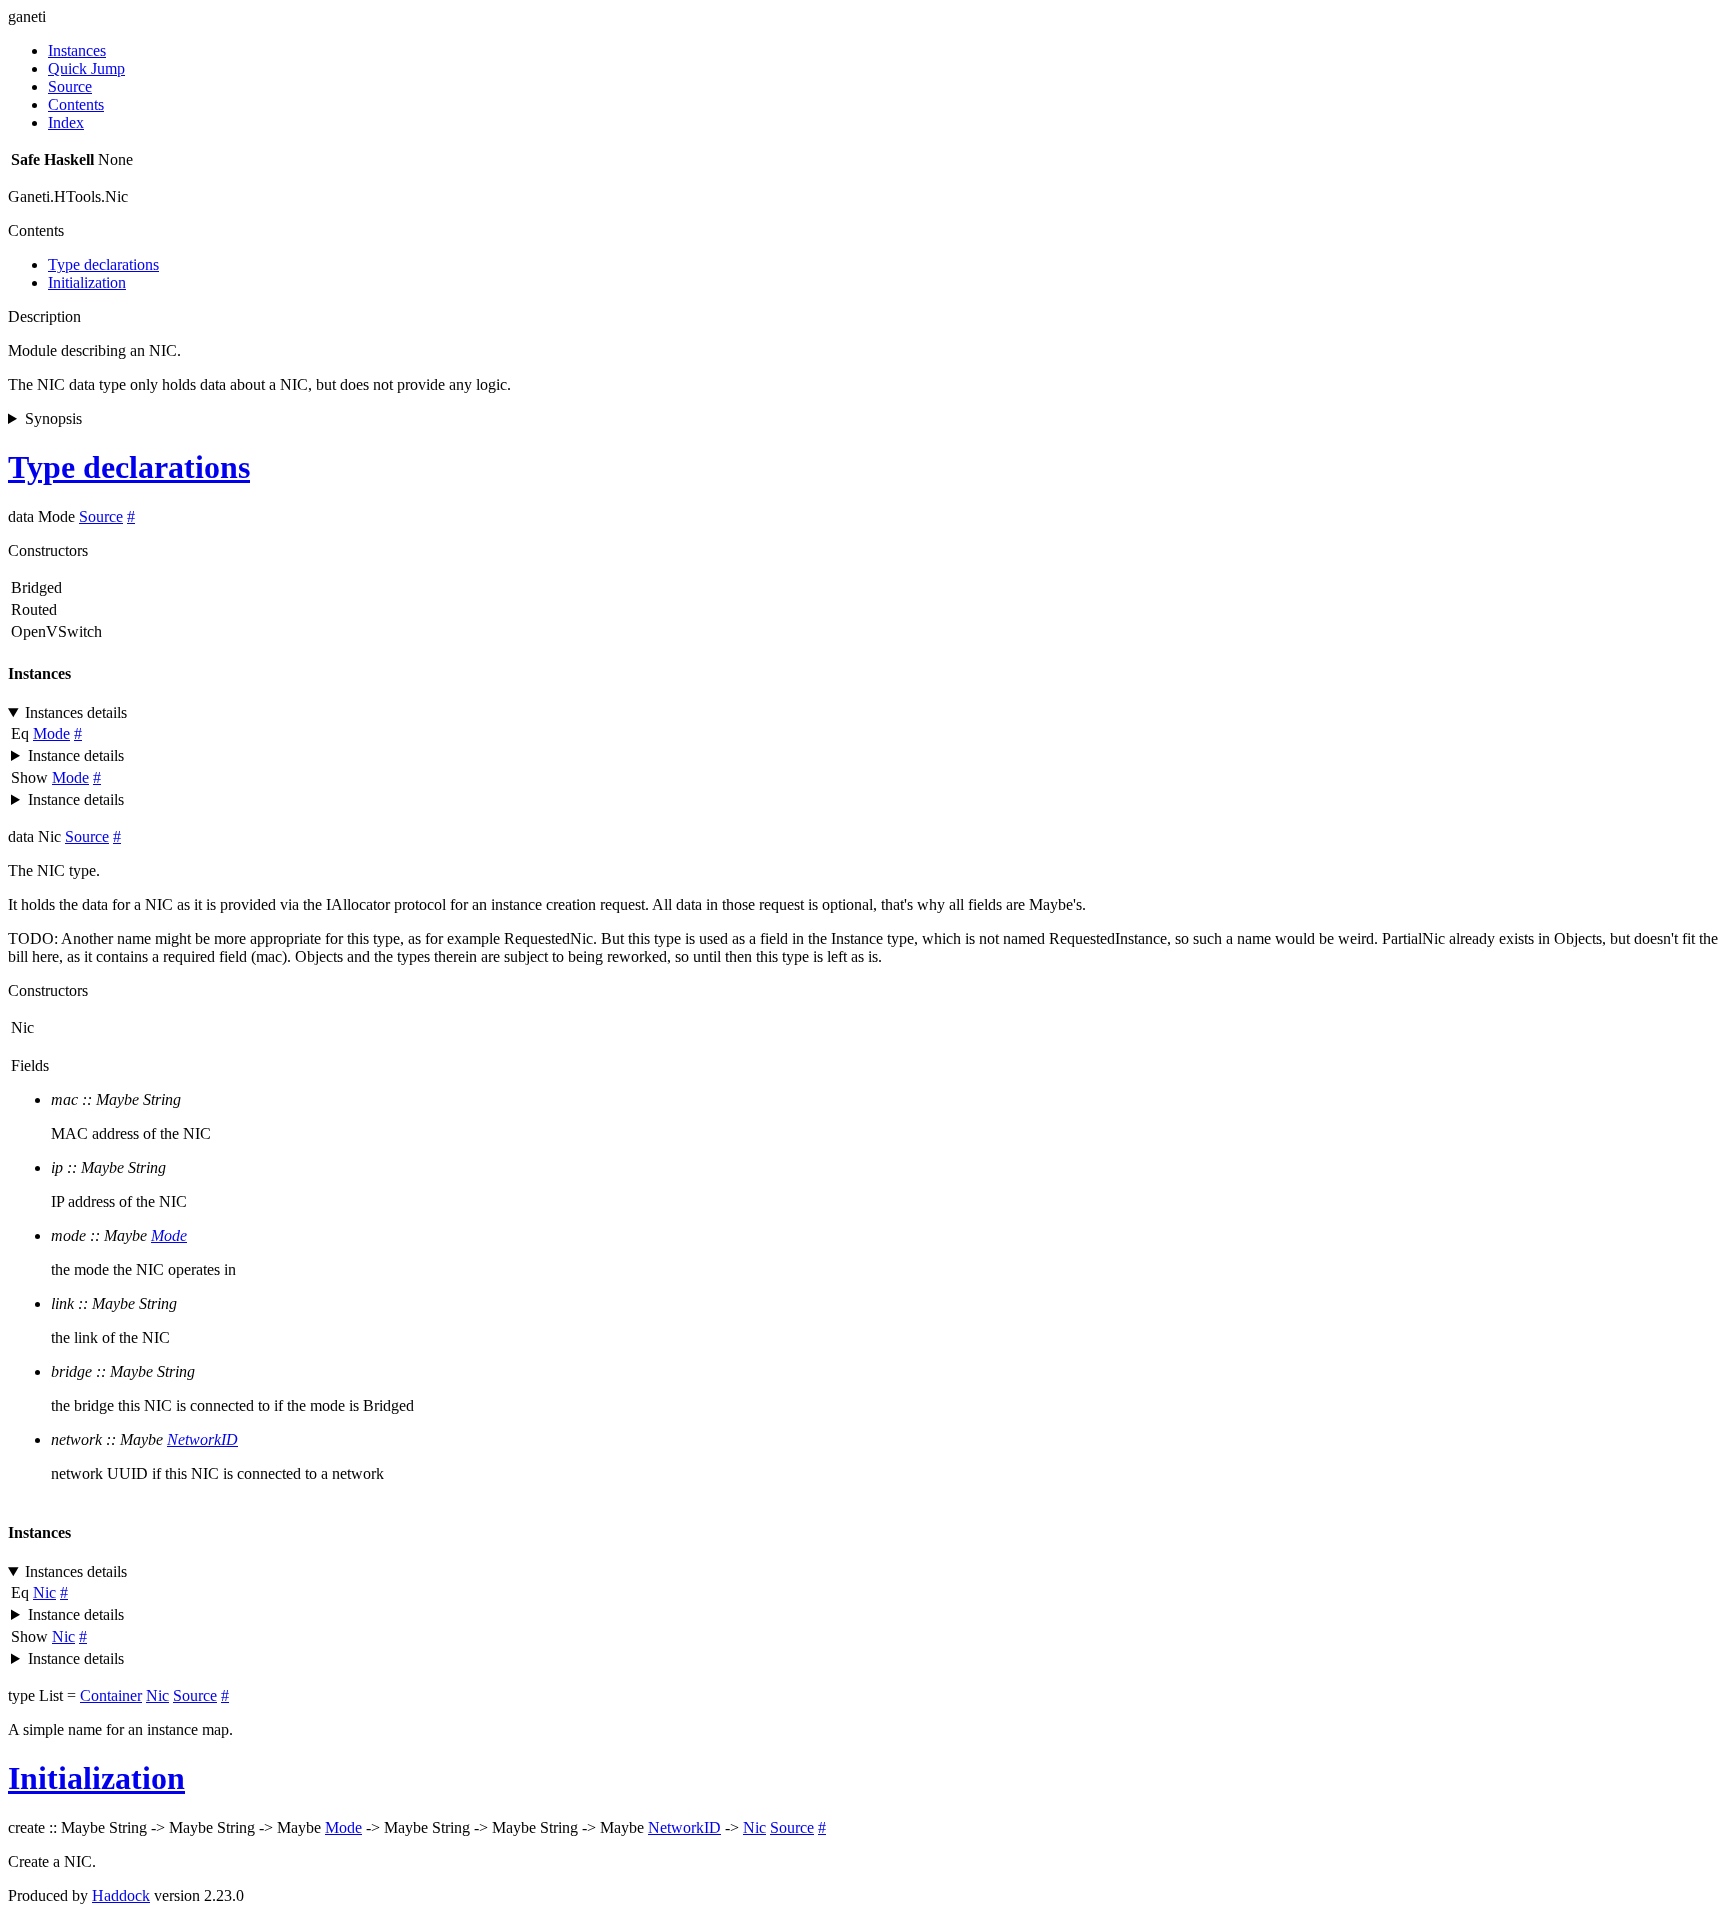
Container (111, 1695)
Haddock (121, 1895)
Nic (44, 1592)
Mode (51, 733)
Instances (77, 50)
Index (66, 122)
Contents (76, 104)
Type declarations (103, 264)
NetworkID (202, 1439)
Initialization (87, 282)
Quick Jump (86, 68)
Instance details (76, 755)
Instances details (76, 712)
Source (70, 86)
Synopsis (53, 418)
